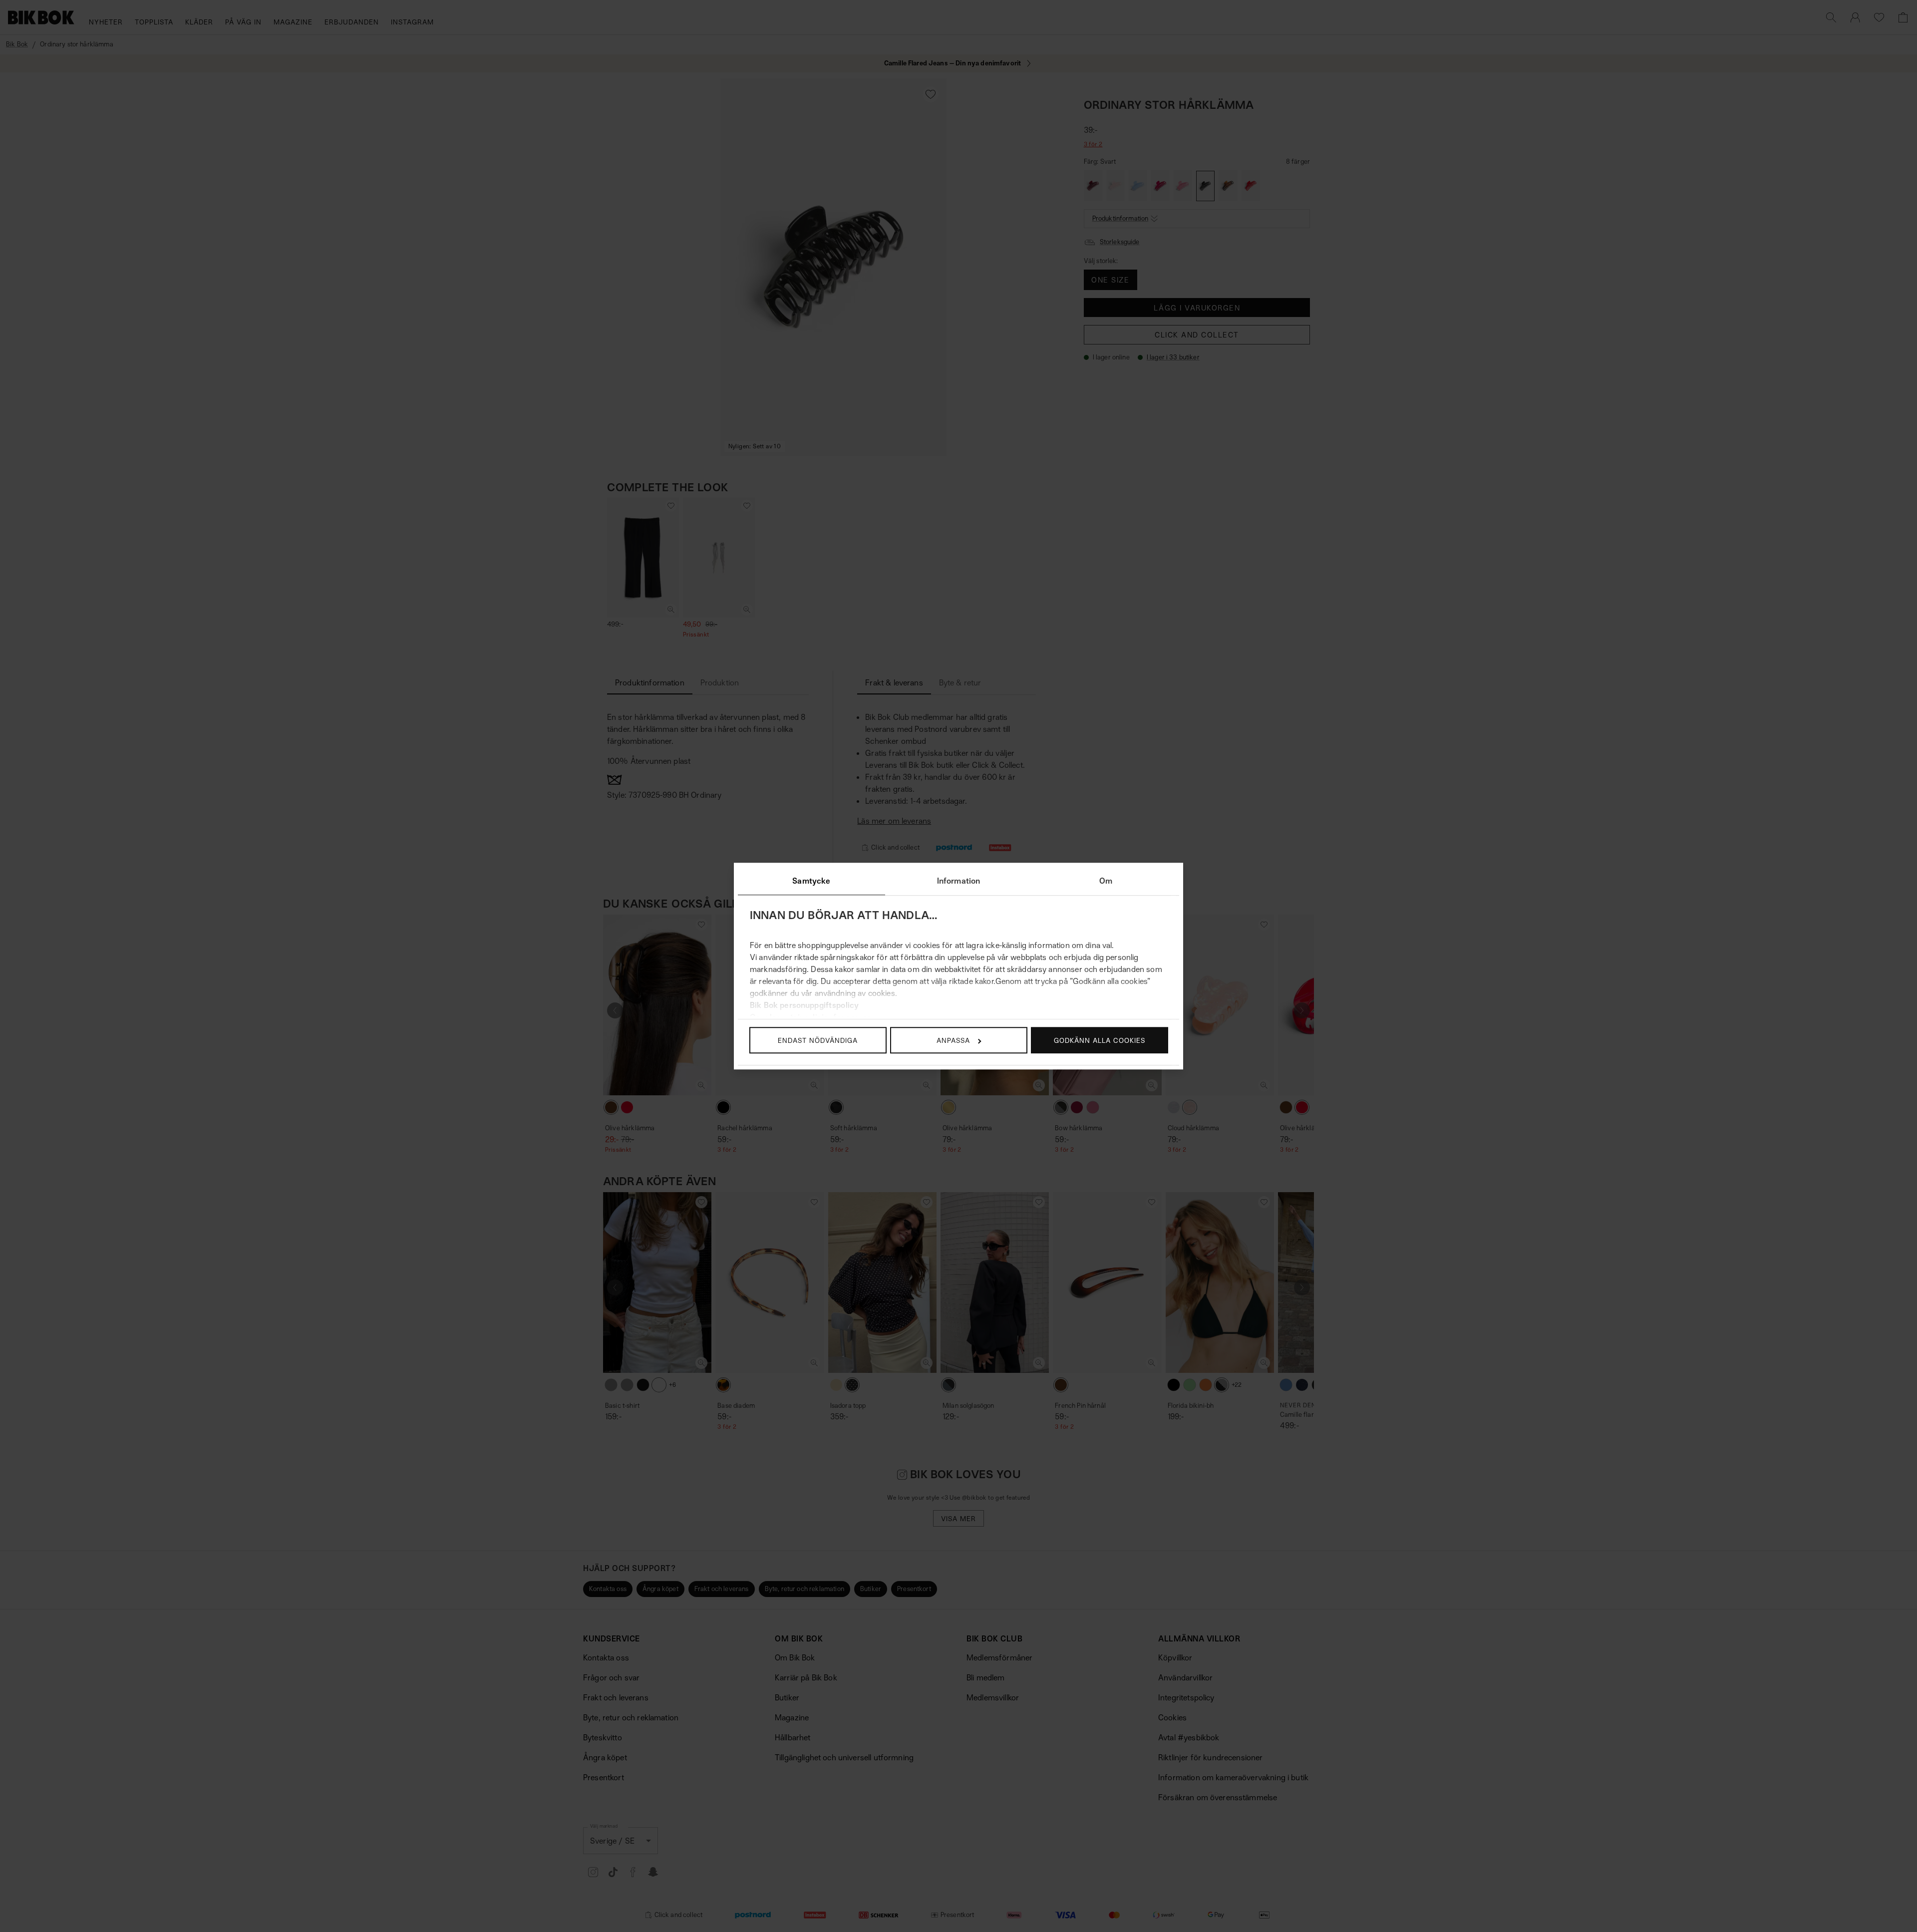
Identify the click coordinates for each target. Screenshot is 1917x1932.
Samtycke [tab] (811, 881)
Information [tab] (959, 881)
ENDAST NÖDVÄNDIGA (818, 1040)
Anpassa (953, 1040)
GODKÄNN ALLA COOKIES (1100, 1040)
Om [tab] (1106, 881)
